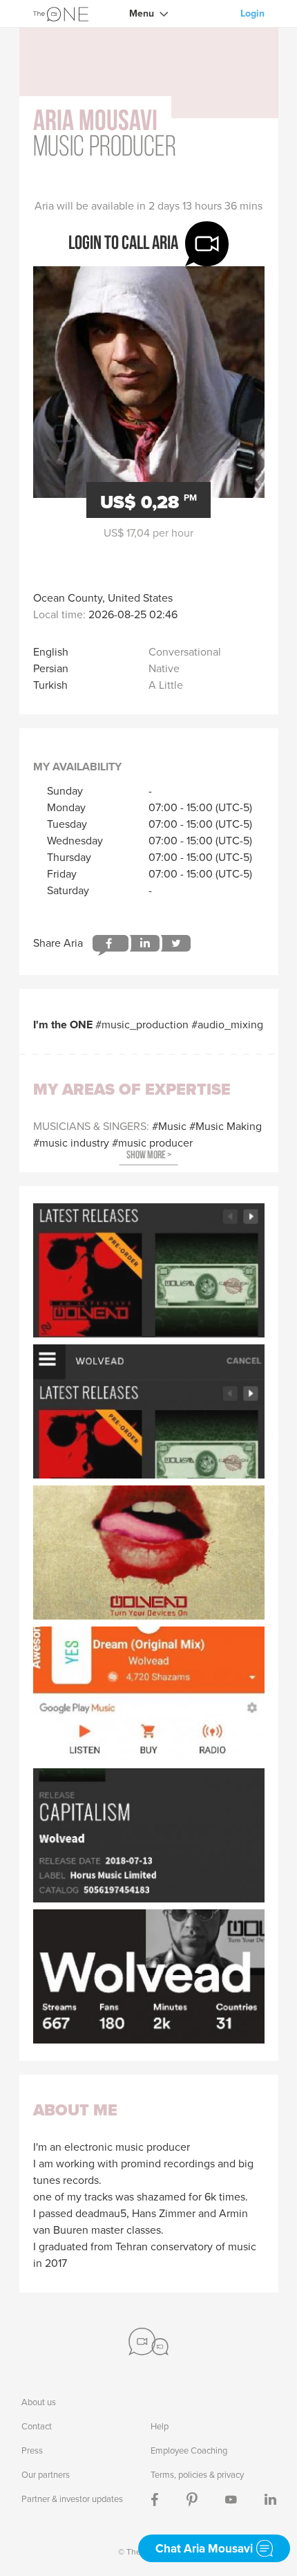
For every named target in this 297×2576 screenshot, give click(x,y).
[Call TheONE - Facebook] (155, 2499)
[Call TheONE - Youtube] (231, 2499)
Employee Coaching (189, 2450)
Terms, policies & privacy (197, 2475)
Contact (37, 2426)
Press (32, 2450)
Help (160, 2426)
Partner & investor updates (72, 2499)
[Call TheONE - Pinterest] (192, 2499)
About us (39, 2402)
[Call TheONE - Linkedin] (270, 2499)
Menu (142, 13)
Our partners (46, 2475)
